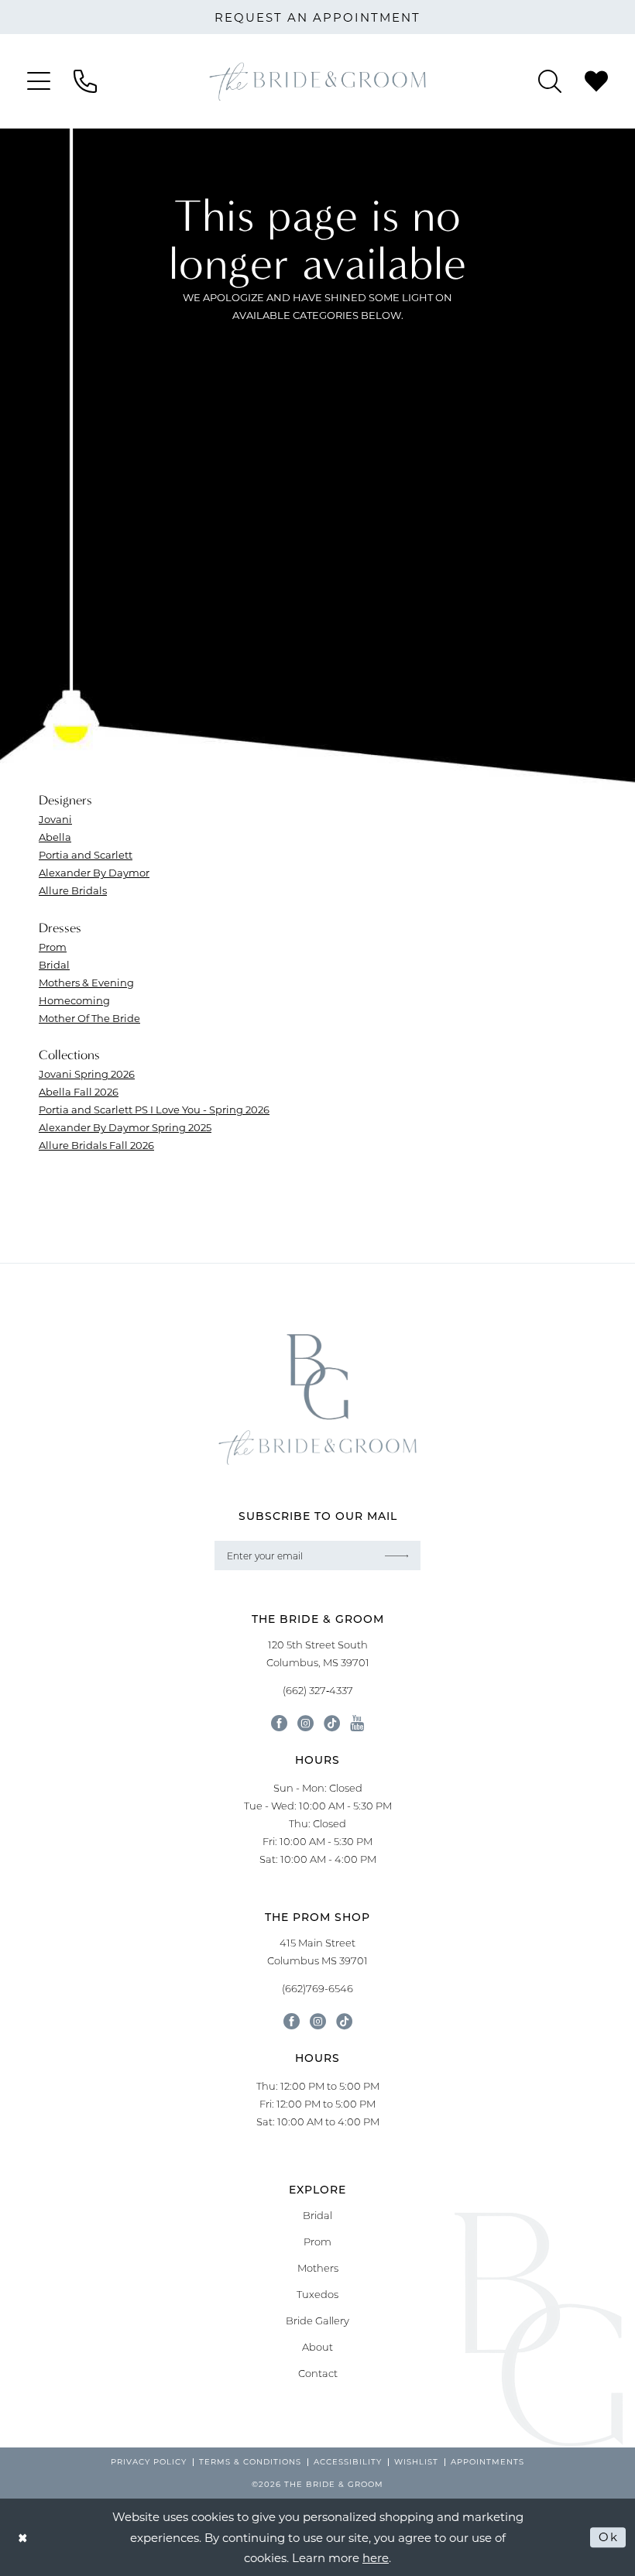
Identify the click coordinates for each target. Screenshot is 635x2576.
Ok (608, 2537)
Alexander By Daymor (94, 872)
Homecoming (74, 1000)
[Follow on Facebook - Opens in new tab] (292, 2021)
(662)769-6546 (317, 1988)
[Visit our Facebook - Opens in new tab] (279, 1723)
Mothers (318, 2268)
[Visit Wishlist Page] (596, 81)
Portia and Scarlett (86, 854)
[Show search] (550, 81)
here (376, 2557)
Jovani (55, 819)
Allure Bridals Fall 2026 (96, 1145)
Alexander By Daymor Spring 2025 (125, 1127)
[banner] (317, 81)
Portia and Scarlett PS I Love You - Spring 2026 (154, 1109)
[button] (39, 81)
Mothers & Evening (86, 982)
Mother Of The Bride (89, 1018)
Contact (318, 2373)
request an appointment (317, 17)
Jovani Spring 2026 (87, 1074)
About (317, 2347)
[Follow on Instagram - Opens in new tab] (318, 2021)
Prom (53, 947)
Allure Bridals (73, 890)
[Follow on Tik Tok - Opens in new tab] (344, 2021)
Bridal (54, 964)
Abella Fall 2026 (79, 1091)
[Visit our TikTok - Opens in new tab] (332, 1723)
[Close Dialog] (23, 2538)
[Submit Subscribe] (397, 1556)
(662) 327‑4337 (318, 1690)
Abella (55, 837)
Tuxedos (317, 2294)
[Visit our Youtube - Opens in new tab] (357, 1723)
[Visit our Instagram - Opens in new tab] (305, 1723)
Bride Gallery (317, 2320)
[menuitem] (39, 81)
